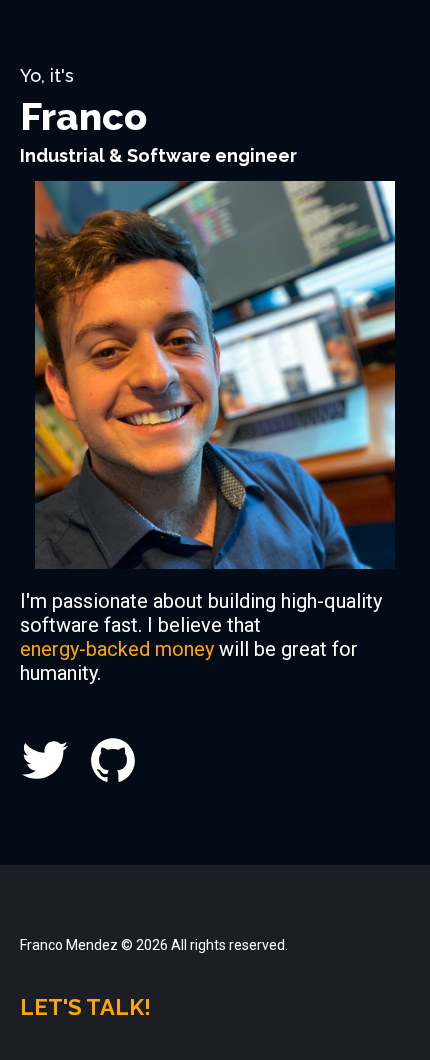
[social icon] (45, 758)
